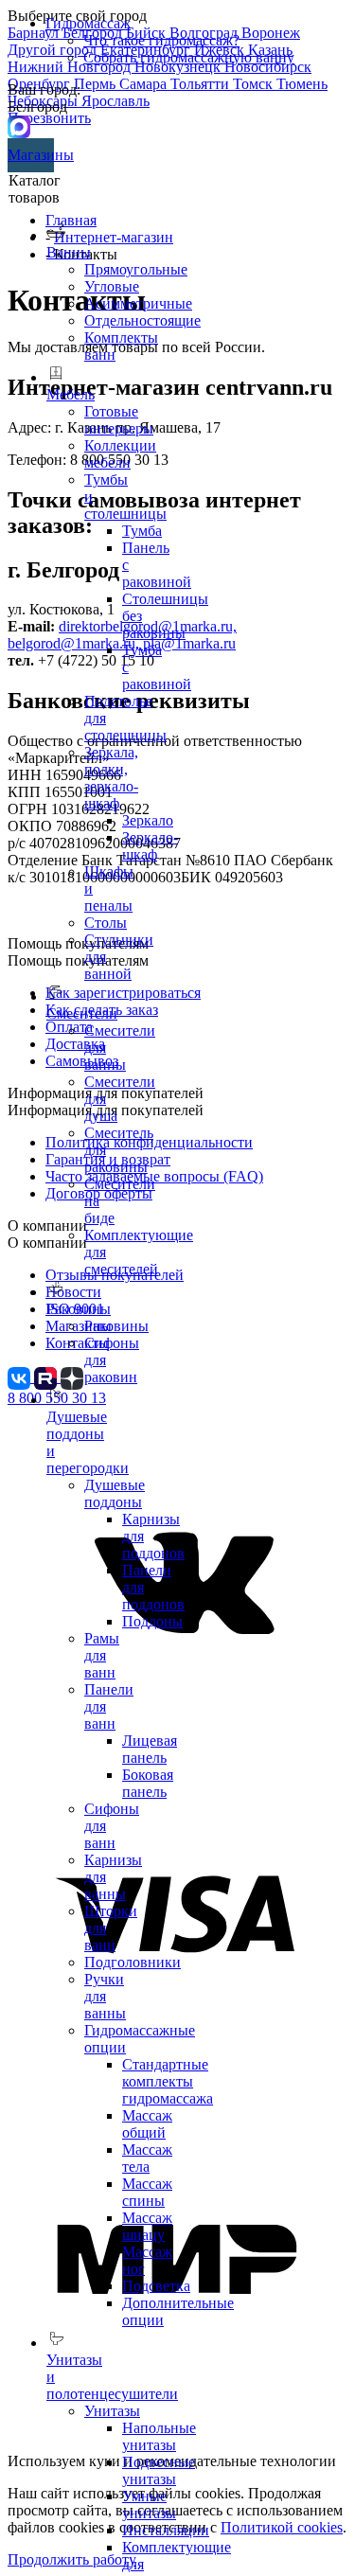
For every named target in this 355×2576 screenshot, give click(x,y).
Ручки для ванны (105, 1996)
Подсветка (156, 2286)
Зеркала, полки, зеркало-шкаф (111, 778)
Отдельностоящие (142, 320)
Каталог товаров (35, 189)
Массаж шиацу (147, 2226)
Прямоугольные (136, 269)
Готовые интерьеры (119, 420)
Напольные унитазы (159, 2436)
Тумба (142, 531)
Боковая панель (148, 1783)
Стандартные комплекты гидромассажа (168, 2081)
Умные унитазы (149, 2505)
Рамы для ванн (102, 1655)
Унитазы (112, 2411)
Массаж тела (147, 2158)
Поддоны (152, 1621)
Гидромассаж (88, 23)
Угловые (112, 286)
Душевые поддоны (115, 1493)
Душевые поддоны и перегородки (88, 1442)
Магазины (31, 155)
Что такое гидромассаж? (161, 40)
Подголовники (133, 1962)
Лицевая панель (150, 1749)
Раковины (116, 1326)
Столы (106, 923)
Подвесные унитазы (159, 2470)
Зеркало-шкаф (150, 846)
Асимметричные (138, 303)
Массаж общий (147, 2124)
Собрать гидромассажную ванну (189, 57)
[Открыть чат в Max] (19, 125)
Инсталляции (166, 2530)
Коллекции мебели (120, 454)
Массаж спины (147, 2192)
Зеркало (148, 820)
